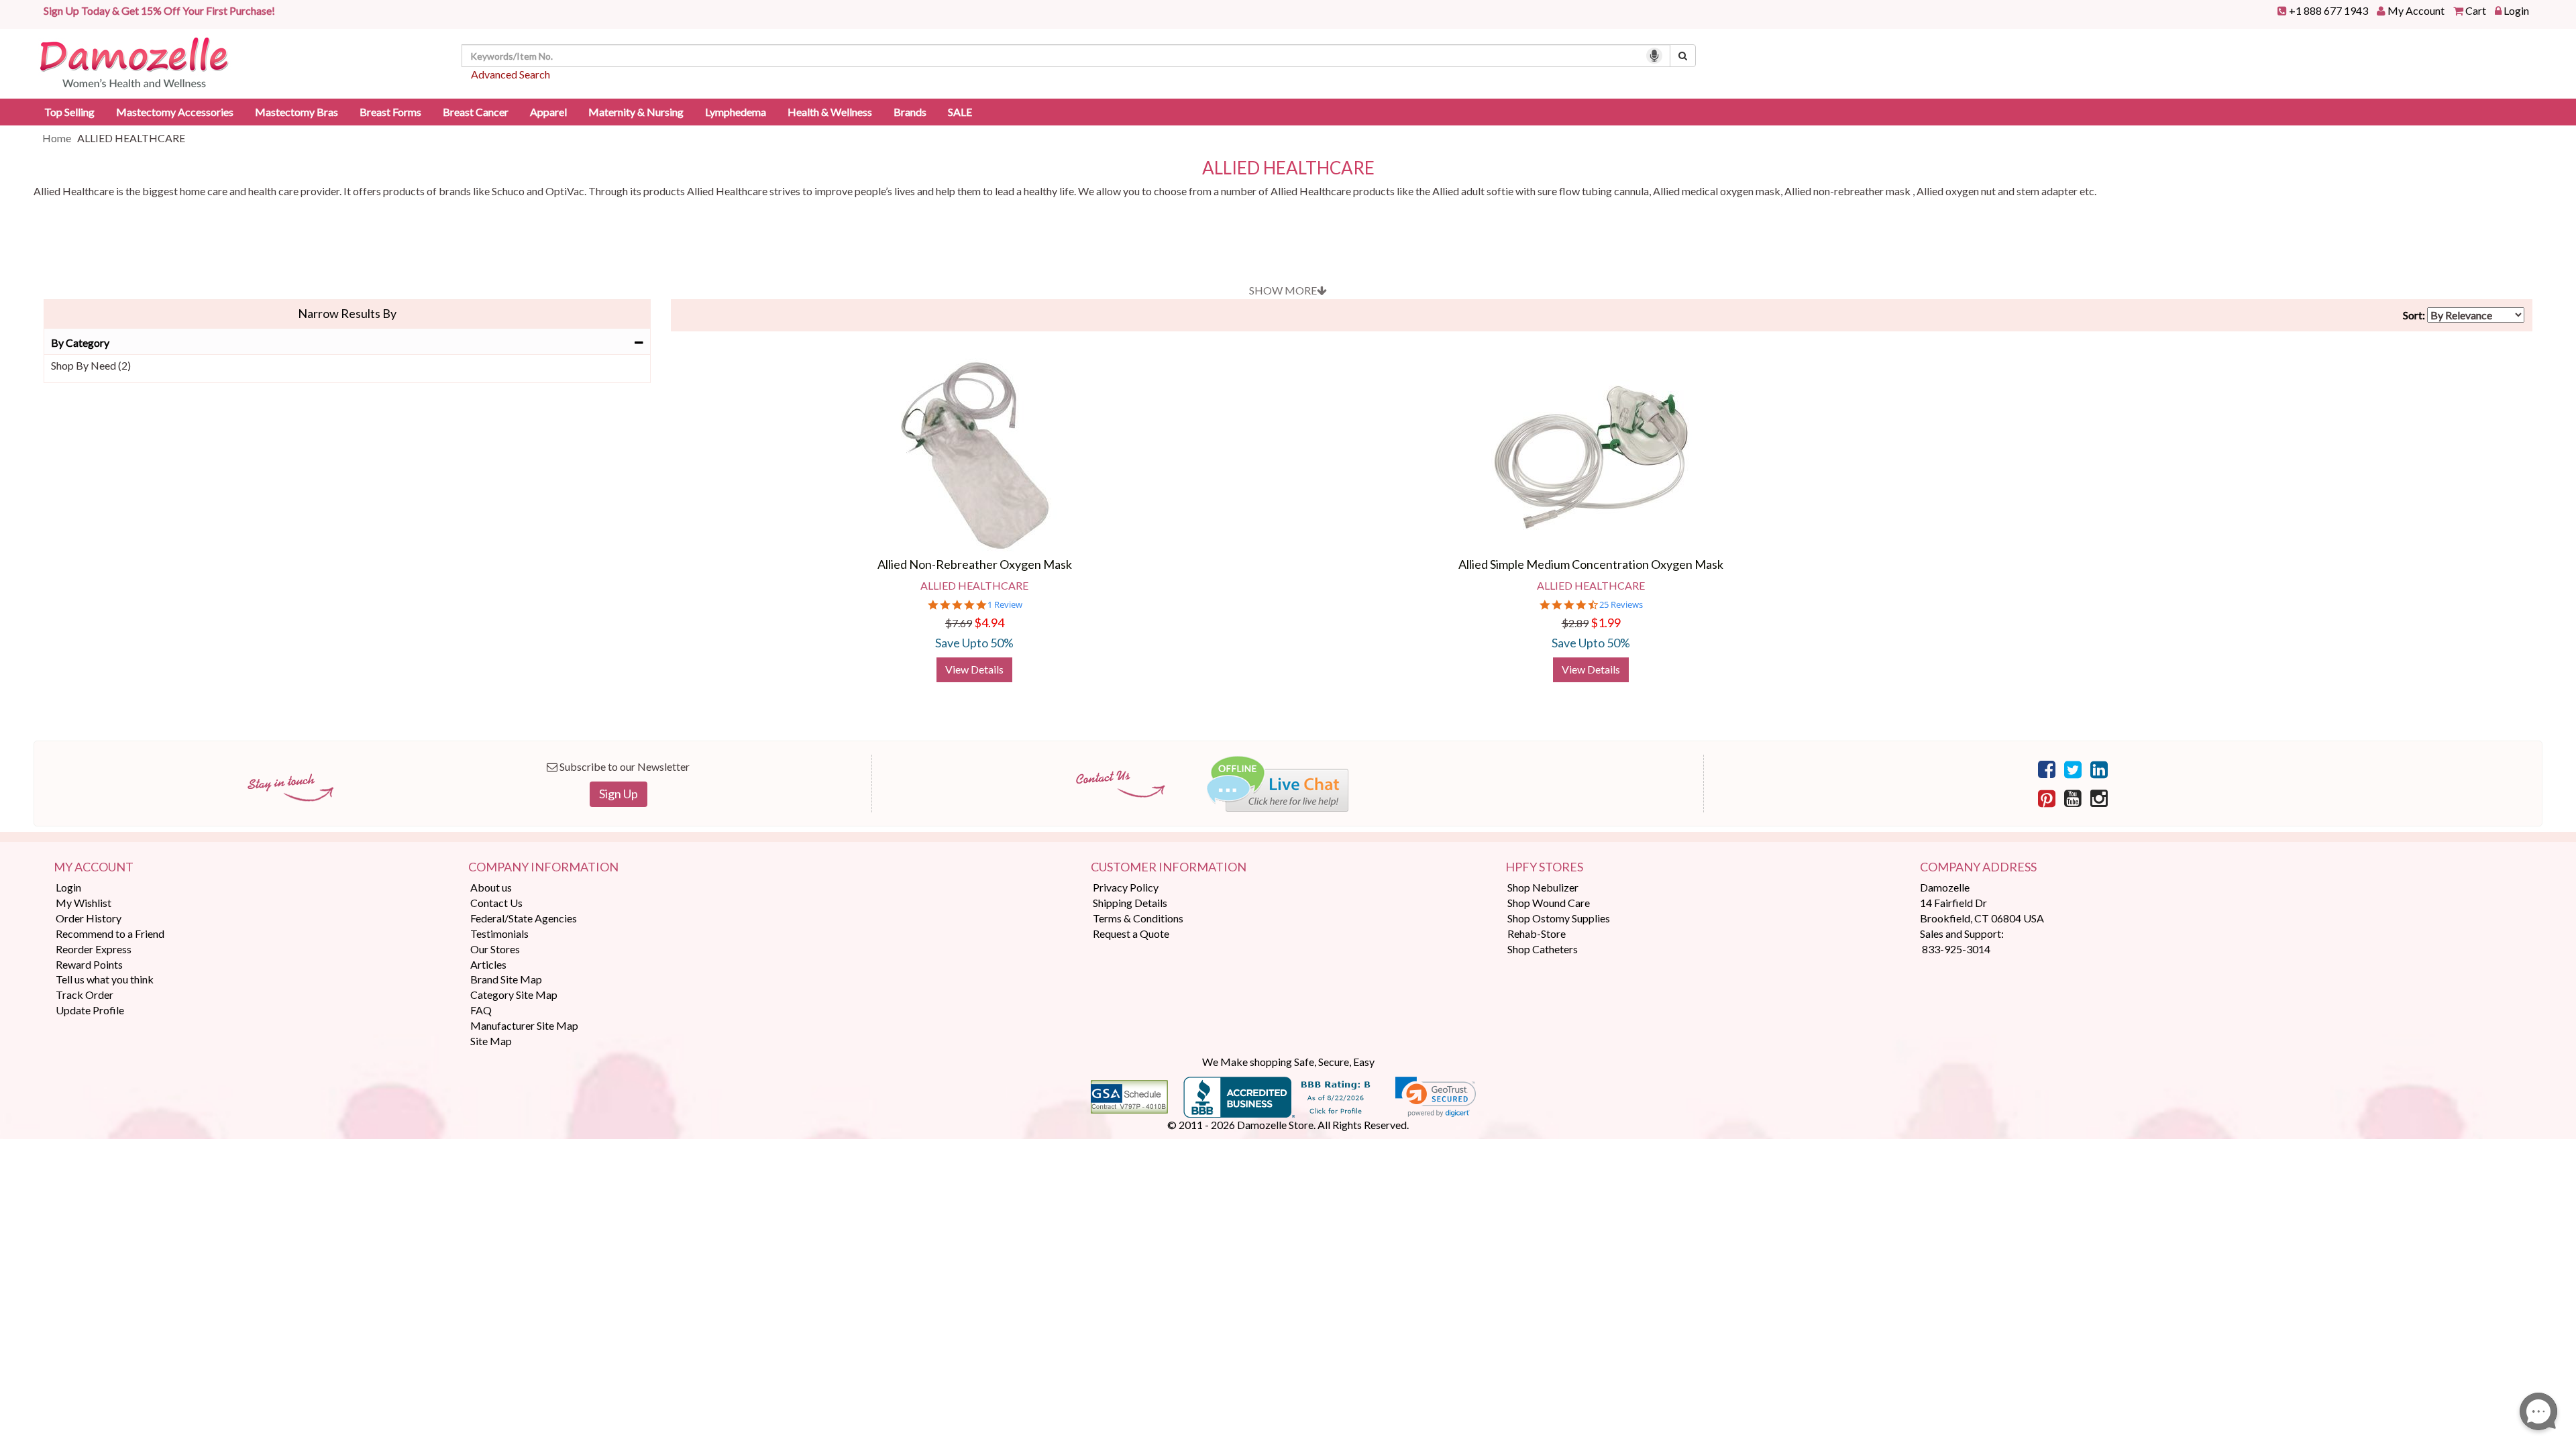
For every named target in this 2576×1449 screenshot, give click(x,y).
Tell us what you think (105, 979)
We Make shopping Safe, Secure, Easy (1288, 1062)
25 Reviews (1621, 605)
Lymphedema (736, 112)
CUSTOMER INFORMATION (1169, 867)
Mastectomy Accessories (175, 112)
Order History (89, 918)
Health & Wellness (830, 112)
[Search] (1683, 56)
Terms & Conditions (1138, 918)
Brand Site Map (506, 979)
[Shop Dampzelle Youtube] (2073, 798)
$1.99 (1606, 623)
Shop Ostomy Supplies (1559, 918)
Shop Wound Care (1549, 903)
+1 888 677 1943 (2328, 10)
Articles (488, 964)
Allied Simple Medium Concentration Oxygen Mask (1591, 564)
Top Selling (69, 112)
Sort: (2414, 315)
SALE (960, 112)
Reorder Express (94, 949)
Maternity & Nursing (636, 112)
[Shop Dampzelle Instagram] (2099, 798)
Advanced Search (511, 74)
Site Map (491, 1041)
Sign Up (619, 794)
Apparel (548, 112)
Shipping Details (1130, 903)
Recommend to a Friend (110, 933)
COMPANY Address (1978, 867)
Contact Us (496, 903)
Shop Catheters (1543, 949)
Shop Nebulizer (1543, 887)
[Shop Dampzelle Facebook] (2047, 769)
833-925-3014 (1956, 949)
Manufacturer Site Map (524, 1025)
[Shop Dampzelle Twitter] (2073, 769)
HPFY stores (1544, 867)
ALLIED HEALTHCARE (1288, 168)
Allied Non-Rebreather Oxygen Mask (975, 564)
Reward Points (89, 964)
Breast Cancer (476, 112)
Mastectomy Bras (297, 112)
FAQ (481, 1010)
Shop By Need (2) (91, 365)
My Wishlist (84, 903)
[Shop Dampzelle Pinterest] (2047, 798)
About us (491, 887)
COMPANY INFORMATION (543, 867)
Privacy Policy (1126, 887)
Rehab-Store (1537, 933)
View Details (974, 669)
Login (2516, 10)
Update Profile (90, 1010)
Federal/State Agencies (524, 918)
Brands (910, 112)
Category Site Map (514, 995)
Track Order (85, 995)
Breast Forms (390, 112)
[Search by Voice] (1654, 56)
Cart (2476, 10)
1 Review (1005, 605)
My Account (2416, 10)
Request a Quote (1131, 933)
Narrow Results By (347, 313)
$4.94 (989, 623)
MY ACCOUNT (94, 867)
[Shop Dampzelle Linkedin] (2099, 769)
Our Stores (495, 949)
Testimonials (499, 933)
